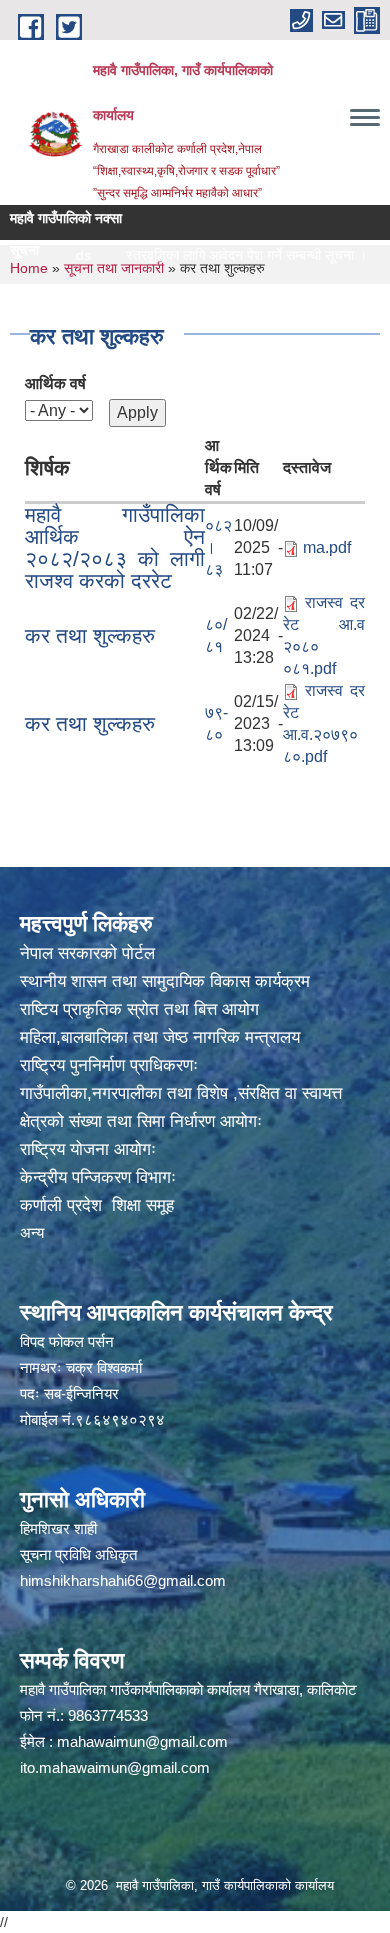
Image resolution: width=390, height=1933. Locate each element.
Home (29, 268)
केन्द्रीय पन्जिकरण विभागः (98, 1177)
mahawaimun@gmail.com (142, 1741)
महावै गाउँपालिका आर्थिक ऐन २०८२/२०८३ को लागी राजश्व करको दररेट (115, 547)
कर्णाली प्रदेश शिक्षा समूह (97, 1205)
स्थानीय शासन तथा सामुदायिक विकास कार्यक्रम (165, 981)
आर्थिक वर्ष (55, 383)
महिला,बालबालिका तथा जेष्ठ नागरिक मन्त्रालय (160, 1037)
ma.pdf (327, 547)
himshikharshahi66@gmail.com (123, 1580)
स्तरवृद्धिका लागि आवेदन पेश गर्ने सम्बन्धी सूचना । (222, 255)
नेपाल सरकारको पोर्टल (87, 953)
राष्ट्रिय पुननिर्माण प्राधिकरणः (109, 1065)
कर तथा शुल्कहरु (90, 635)
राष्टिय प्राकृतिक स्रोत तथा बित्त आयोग (139, 1009)
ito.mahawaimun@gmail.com (115, 1767)
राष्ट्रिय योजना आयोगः (88, 1149)
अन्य (32, 1232)
